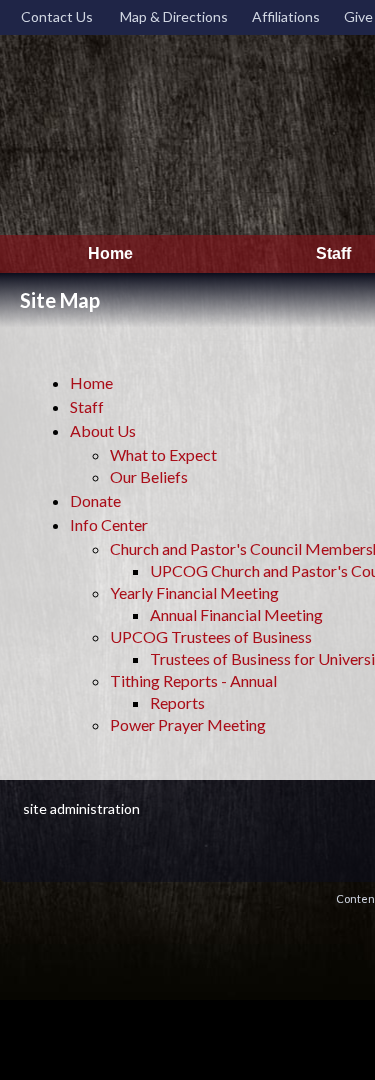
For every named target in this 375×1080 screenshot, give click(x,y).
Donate (95, 500)
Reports (177, 702)
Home (91, 382)
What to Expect (163, 454)
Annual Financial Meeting (236, 614)
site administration (81, 808)
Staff (87, 406)
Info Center (109, 524)
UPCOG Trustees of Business (211, 636)
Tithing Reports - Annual (193, 680)
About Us (103, 430)
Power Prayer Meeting (188, 724)
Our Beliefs (149, 476)
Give (355, 16)
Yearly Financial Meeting (194, 592)
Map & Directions (171, 16)
